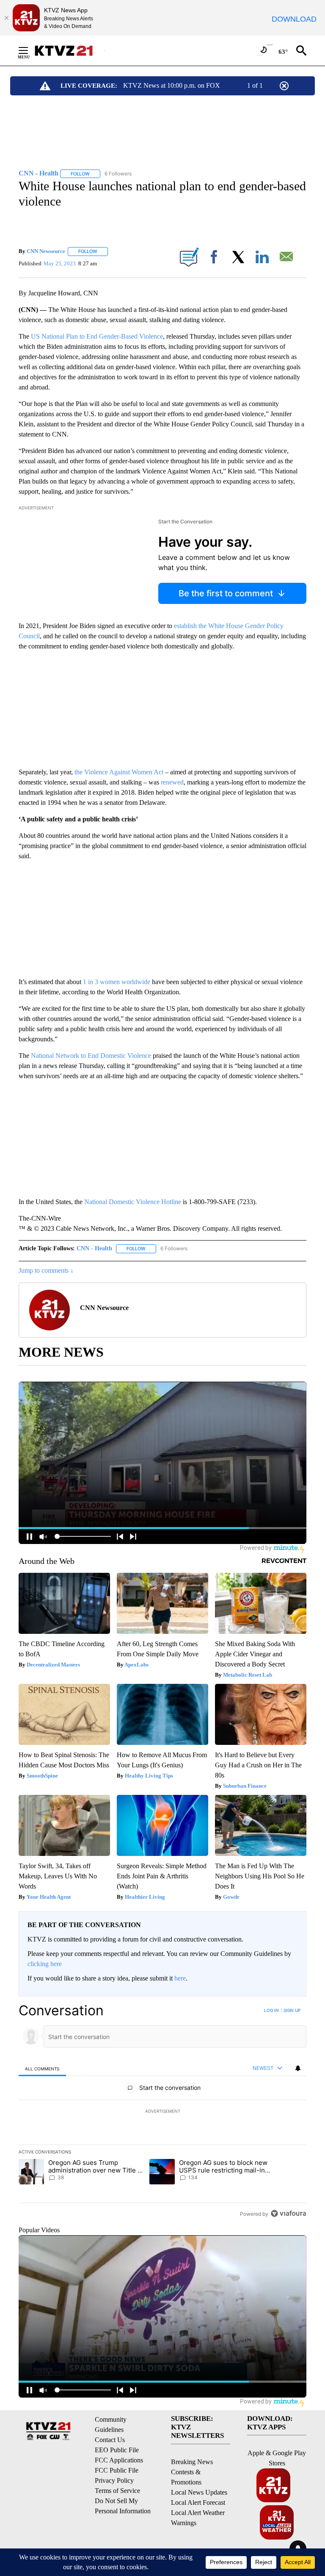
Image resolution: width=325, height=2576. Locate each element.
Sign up (292, 2010)
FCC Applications (119, 2460)
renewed (172, 782)
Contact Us (110, 2440)
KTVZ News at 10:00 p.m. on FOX (172, 85)
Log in (271, 2010)
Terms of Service (117, 2491)
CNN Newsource (46, 251)
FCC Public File (117, 2470)
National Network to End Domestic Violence (91, 1056)
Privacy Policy (114, 2480)
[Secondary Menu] (30, 50)
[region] (162, 2112)
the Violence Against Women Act (119, 772)
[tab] (42, 2068)
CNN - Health (94, 1248)
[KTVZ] (69, 51)
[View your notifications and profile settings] (298, 2068)
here (180, 1978)
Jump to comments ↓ (46, 1270)
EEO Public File (117, 2450)
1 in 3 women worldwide (117, 982)
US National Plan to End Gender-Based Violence (97, 336)
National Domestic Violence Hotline (133, 1202)
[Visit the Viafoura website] (288, 2213)
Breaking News (192, 2462)
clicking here (45, 1964)
